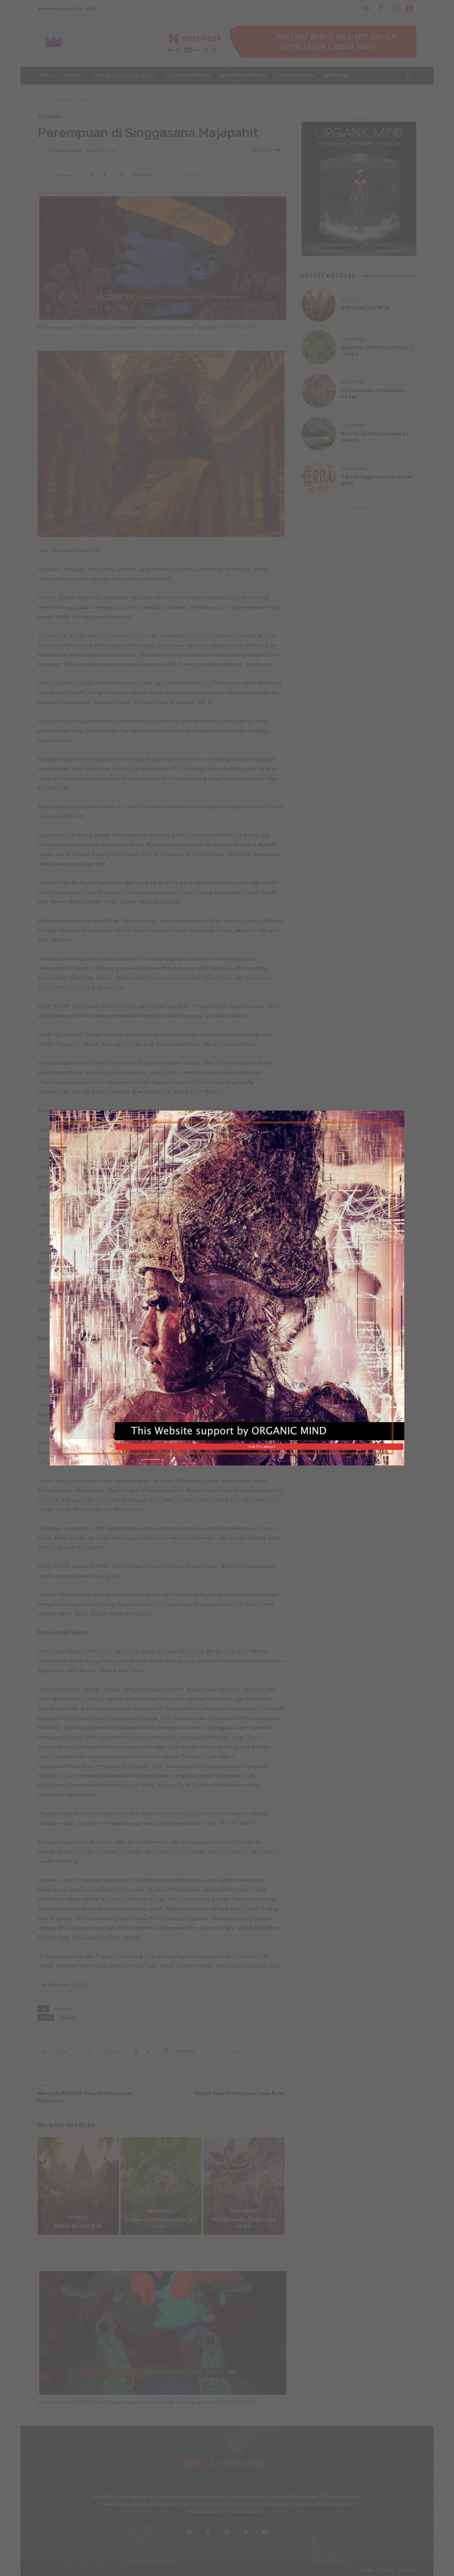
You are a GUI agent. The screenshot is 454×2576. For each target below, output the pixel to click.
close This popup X (261, 1446)
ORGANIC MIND (228, 1283)
